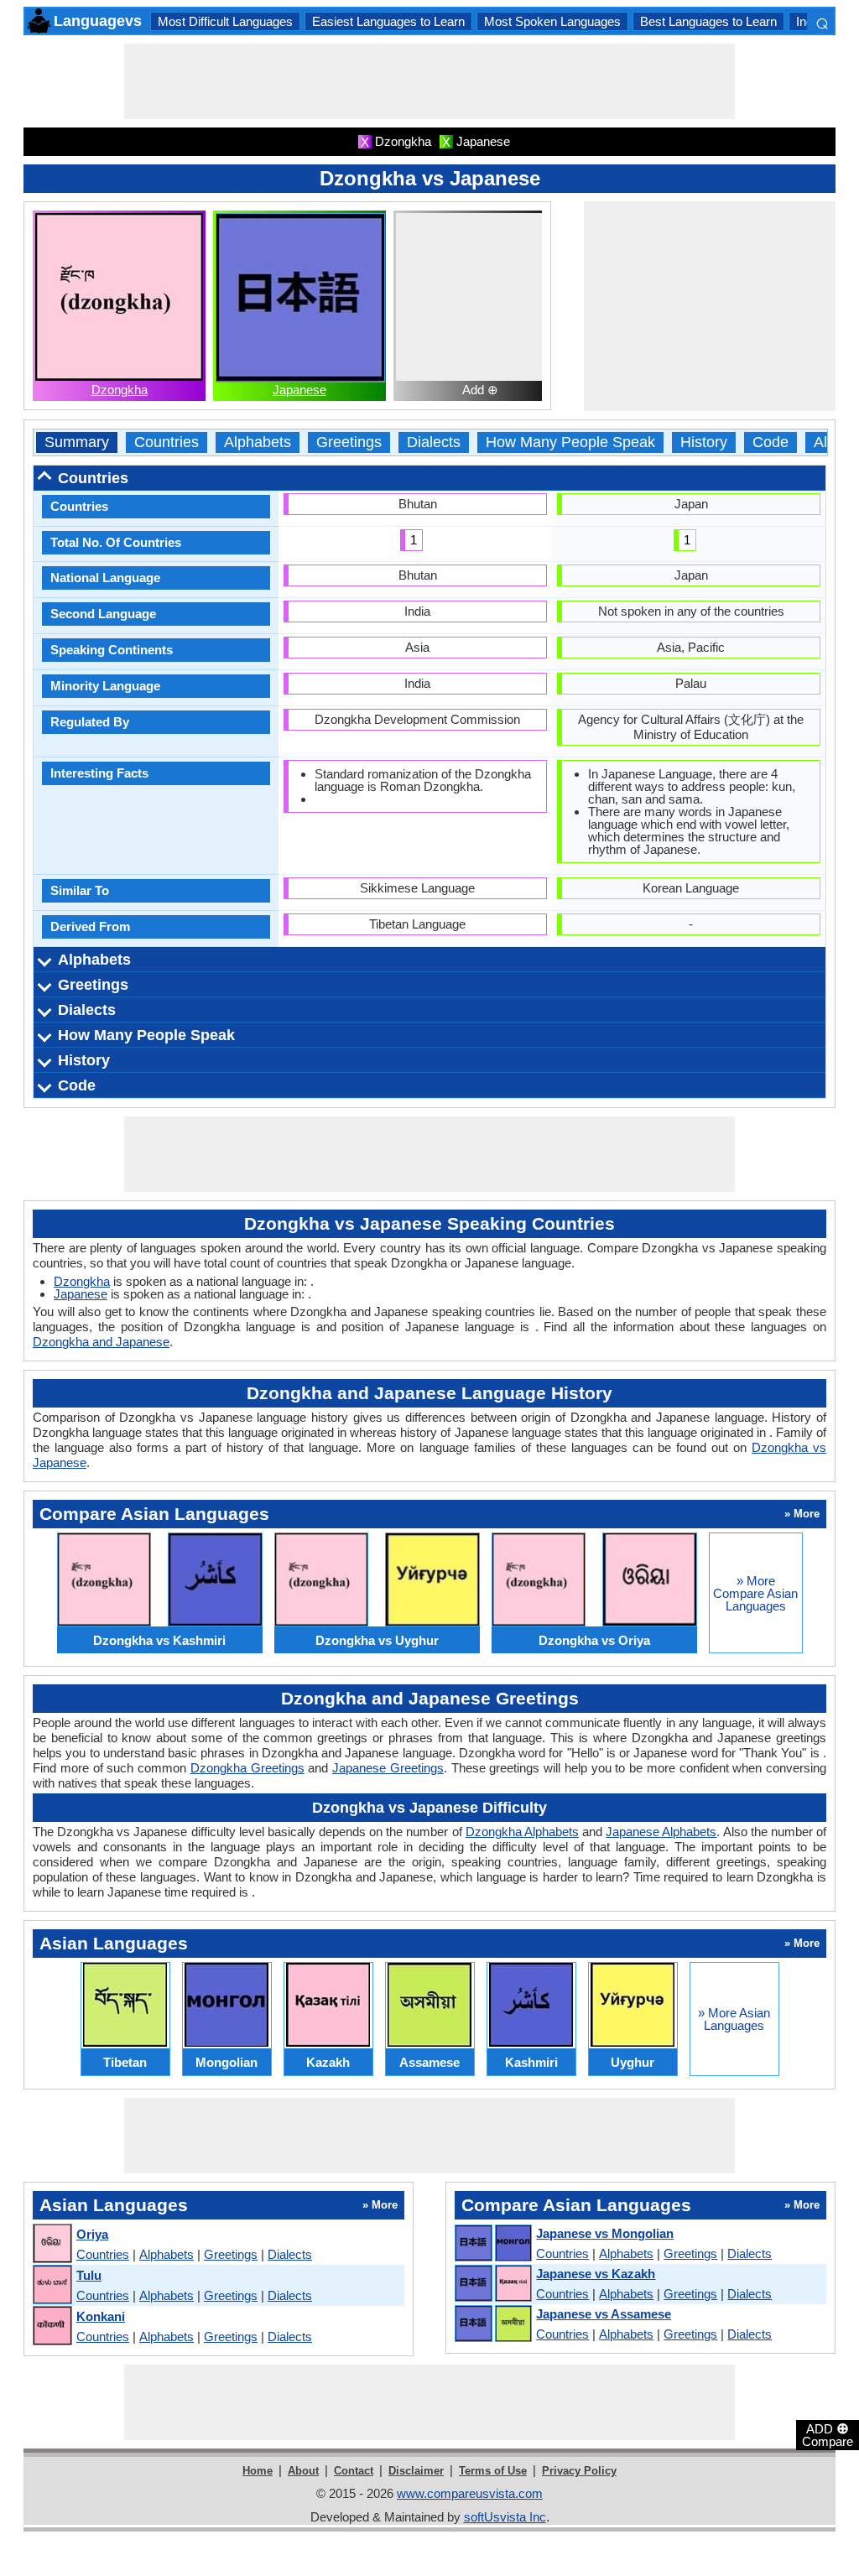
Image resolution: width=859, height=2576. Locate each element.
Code (770, 442)
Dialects (434, 442)
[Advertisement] (429, 81)
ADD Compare (828, 2434)
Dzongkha (120, 390)
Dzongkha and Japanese (101, 1342)
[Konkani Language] (52, 2326)
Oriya (92, 2234)
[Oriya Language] (52, 2244)
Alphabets (258, 442)
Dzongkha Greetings (247, 1768)
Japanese (299, 390)
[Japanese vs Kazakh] (492, 2284)
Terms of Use (493, 2471)
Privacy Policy (579, 2471)
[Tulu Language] (52, 2285)
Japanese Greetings (388, 1768)
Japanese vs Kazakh (596, 2274)
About (303, 2471)
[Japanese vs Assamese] (492, 2324)
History (704, 442)
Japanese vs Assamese (604, 2314)
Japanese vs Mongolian (605, 2233)
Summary (77, 442)
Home (258, 2471)
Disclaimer (416, 2471)
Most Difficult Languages (225, 21)
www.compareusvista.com (470, 2493)
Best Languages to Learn (708, 21)
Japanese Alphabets (661, 1832)
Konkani (101, 2316)
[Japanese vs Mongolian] (492, 2244)
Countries (167, 442)
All (822, 442)
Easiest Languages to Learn (388, 21)
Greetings (349, 442)
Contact (354, 2471)
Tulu (89, 2275)
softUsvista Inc (505, 2517)
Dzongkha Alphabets (522, 1832)
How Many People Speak (570, 442)
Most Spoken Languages (552, 21)
